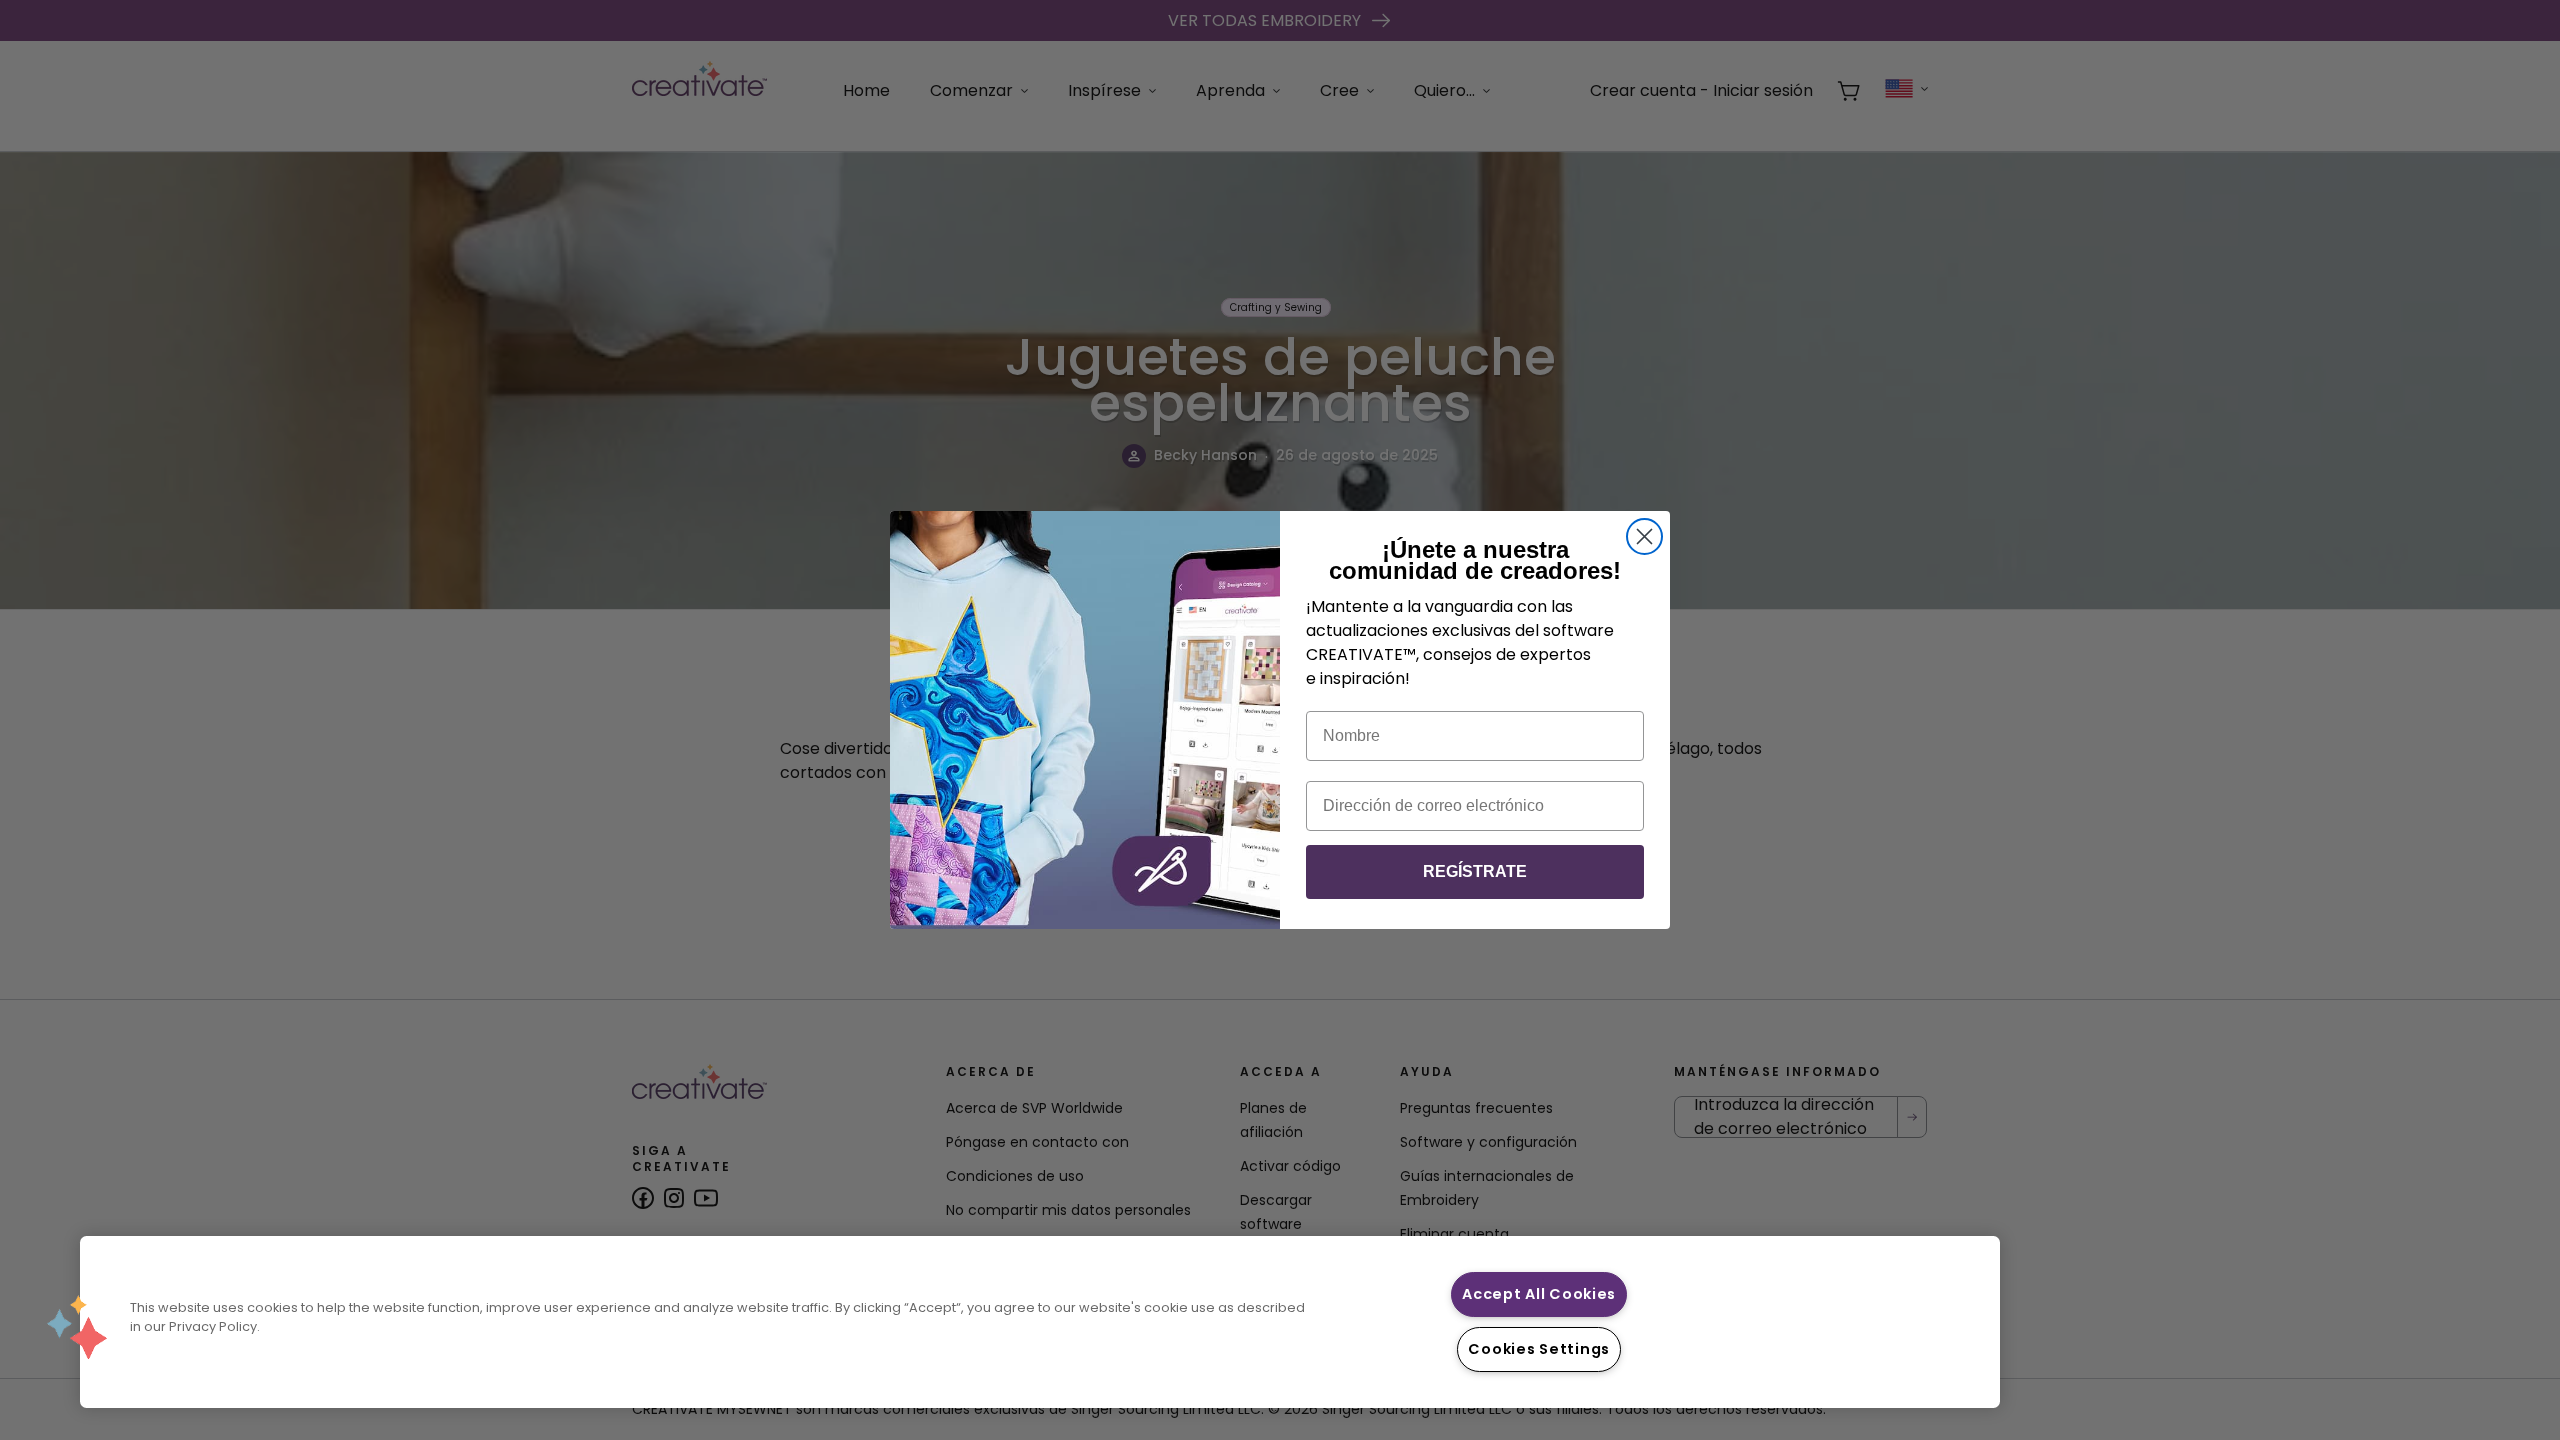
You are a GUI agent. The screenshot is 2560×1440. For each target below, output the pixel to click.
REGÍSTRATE (1475, 871)
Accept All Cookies (1539, 1294)
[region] (1040, 1322)
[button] (77, 1327)
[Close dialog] (1644, 536)
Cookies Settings (1539, 1349)
